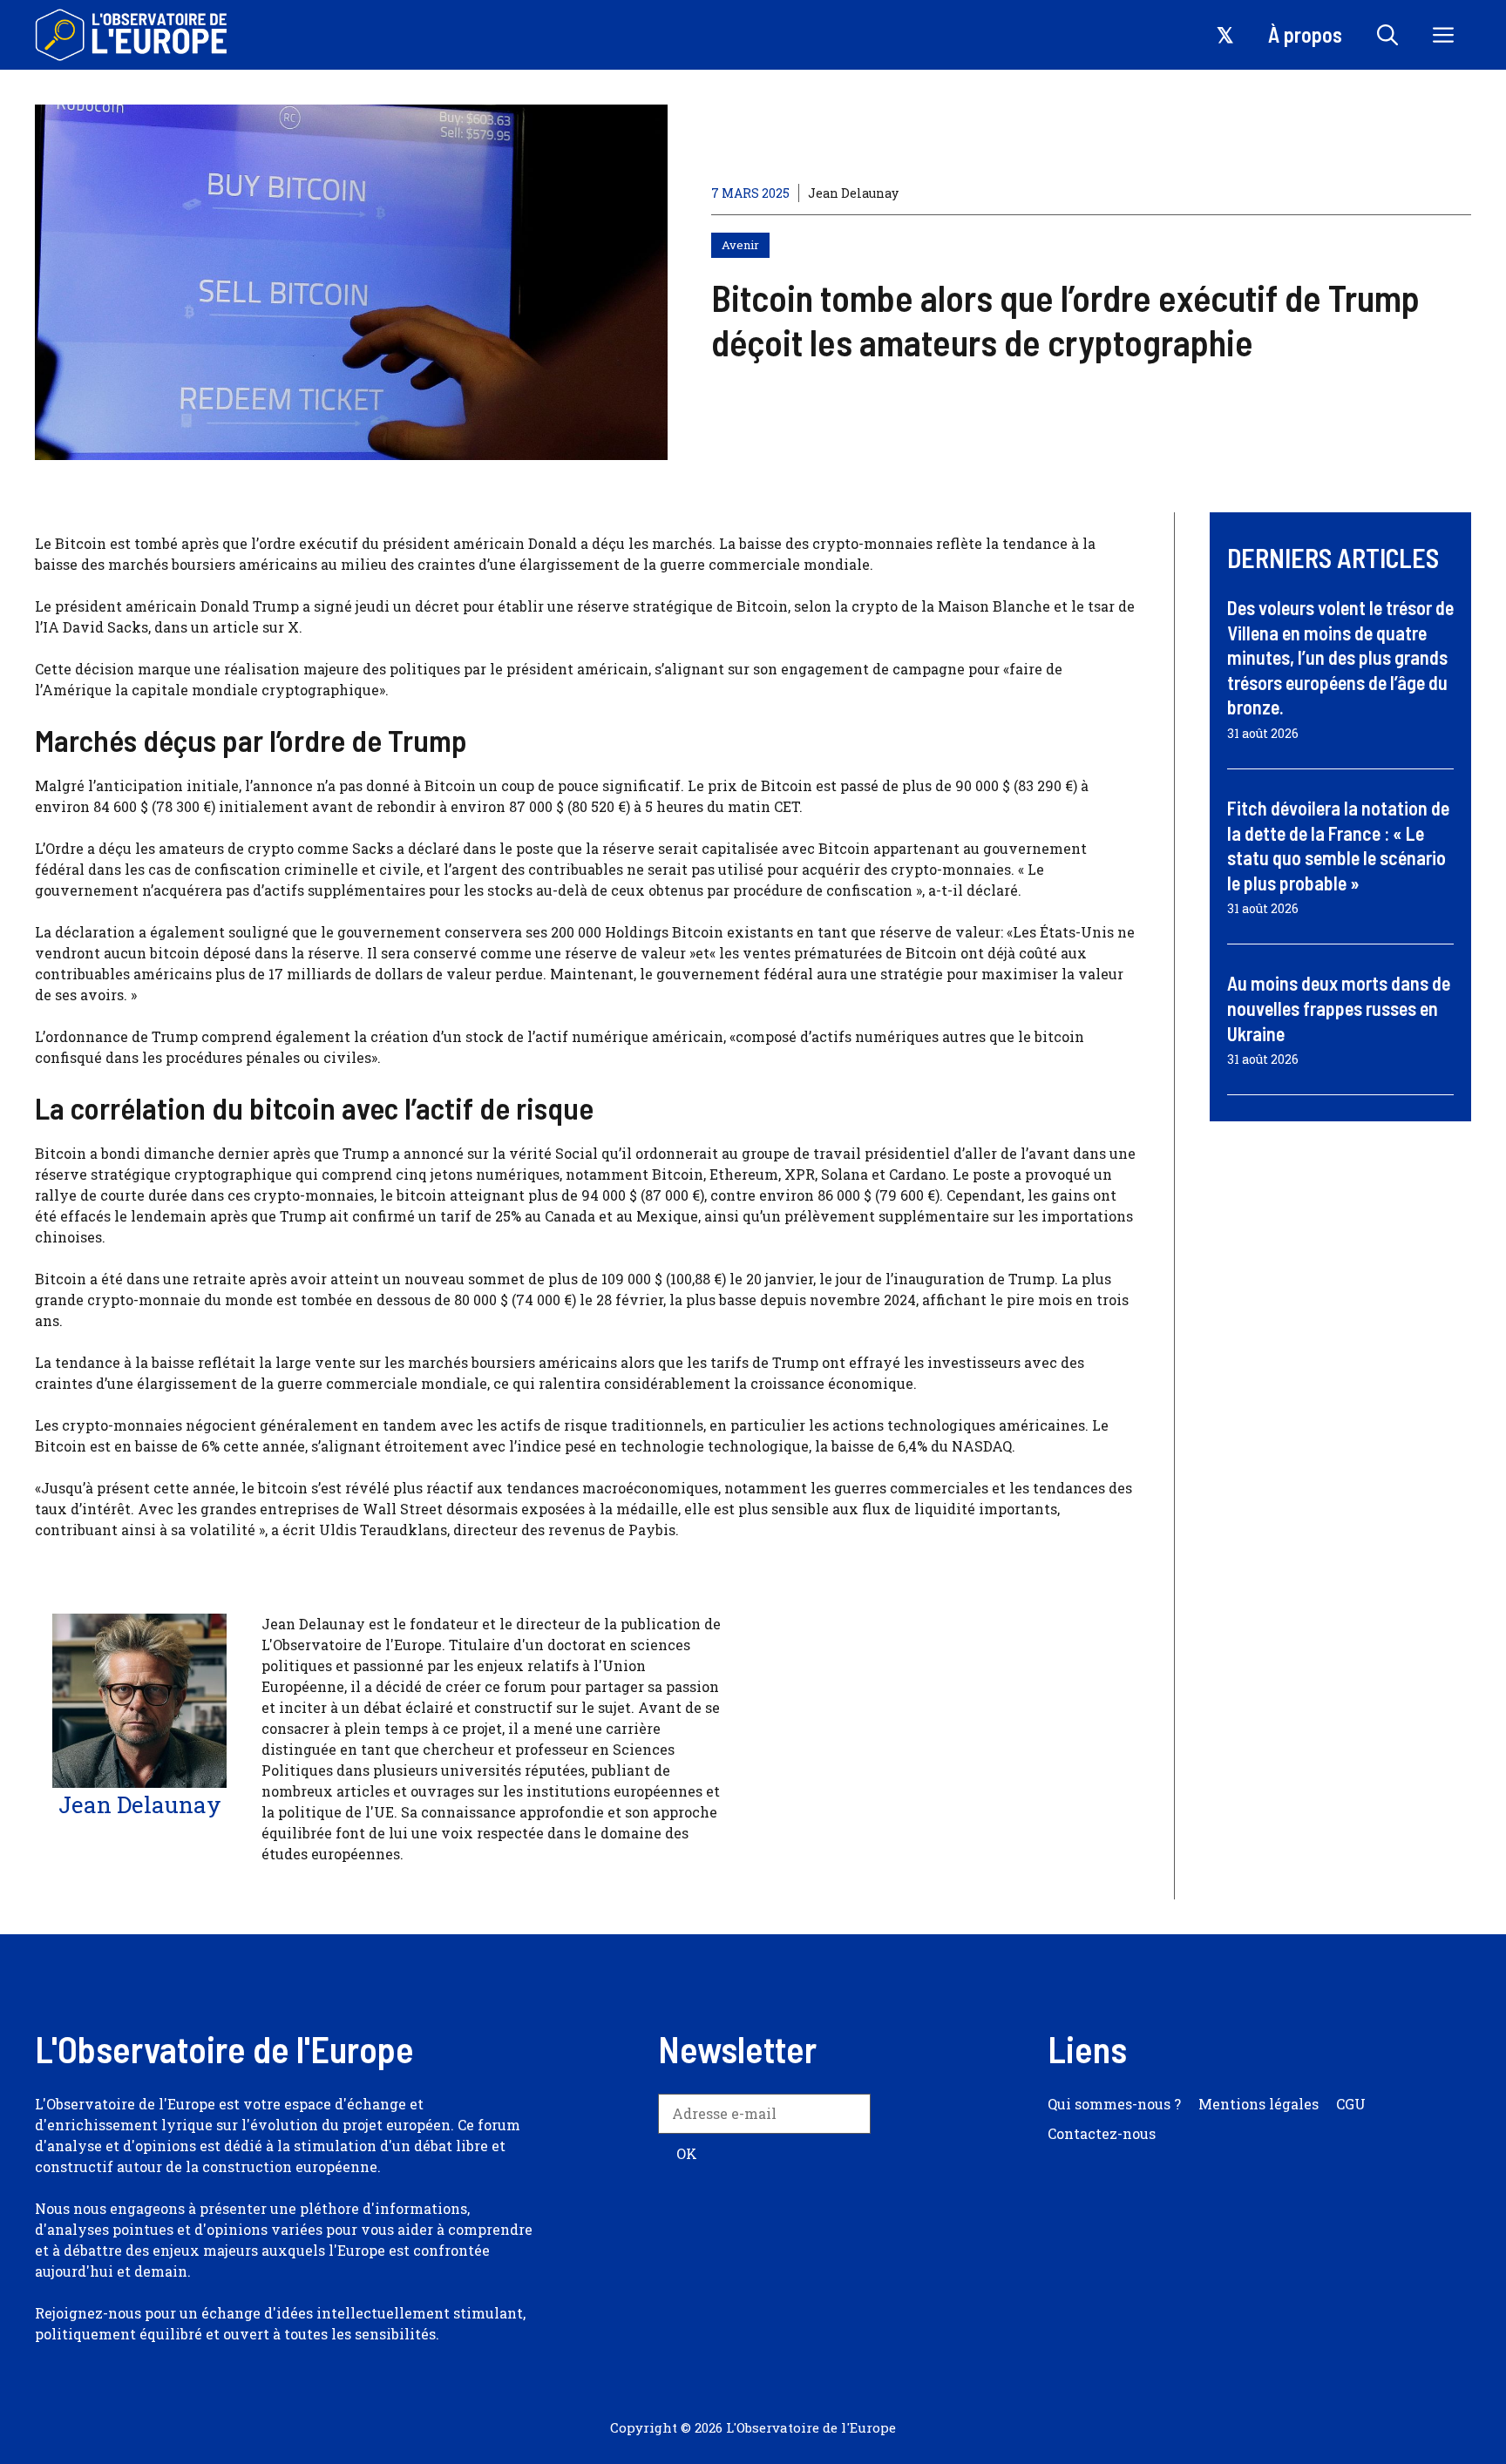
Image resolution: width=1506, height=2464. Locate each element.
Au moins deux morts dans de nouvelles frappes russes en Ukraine (1339, 1008)
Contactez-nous (1102, 2133)
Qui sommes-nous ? (1114, 2104)
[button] (1387, 35)
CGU (1351, 2104)
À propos (1305, 34)
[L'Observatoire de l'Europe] (133, 35)
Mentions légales (1258, 2104)
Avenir (740, 245)
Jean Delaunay (853, 193)
